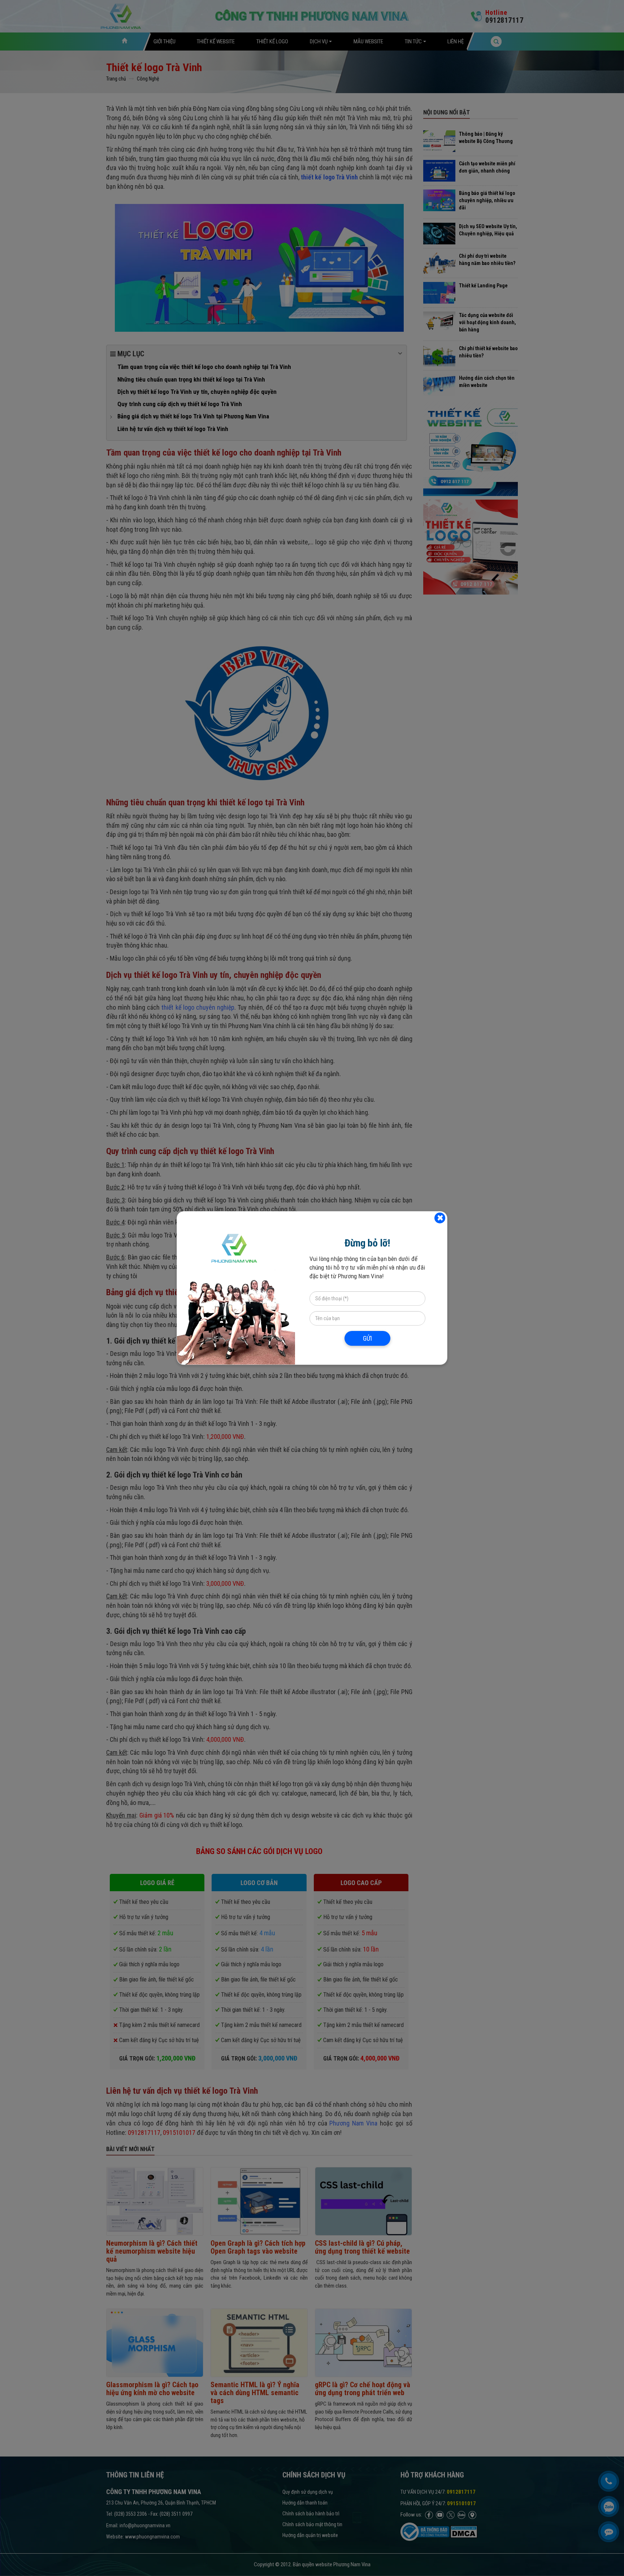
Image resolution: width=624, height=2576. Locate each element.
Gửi (367, 1338)
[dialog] (312, 1288)
